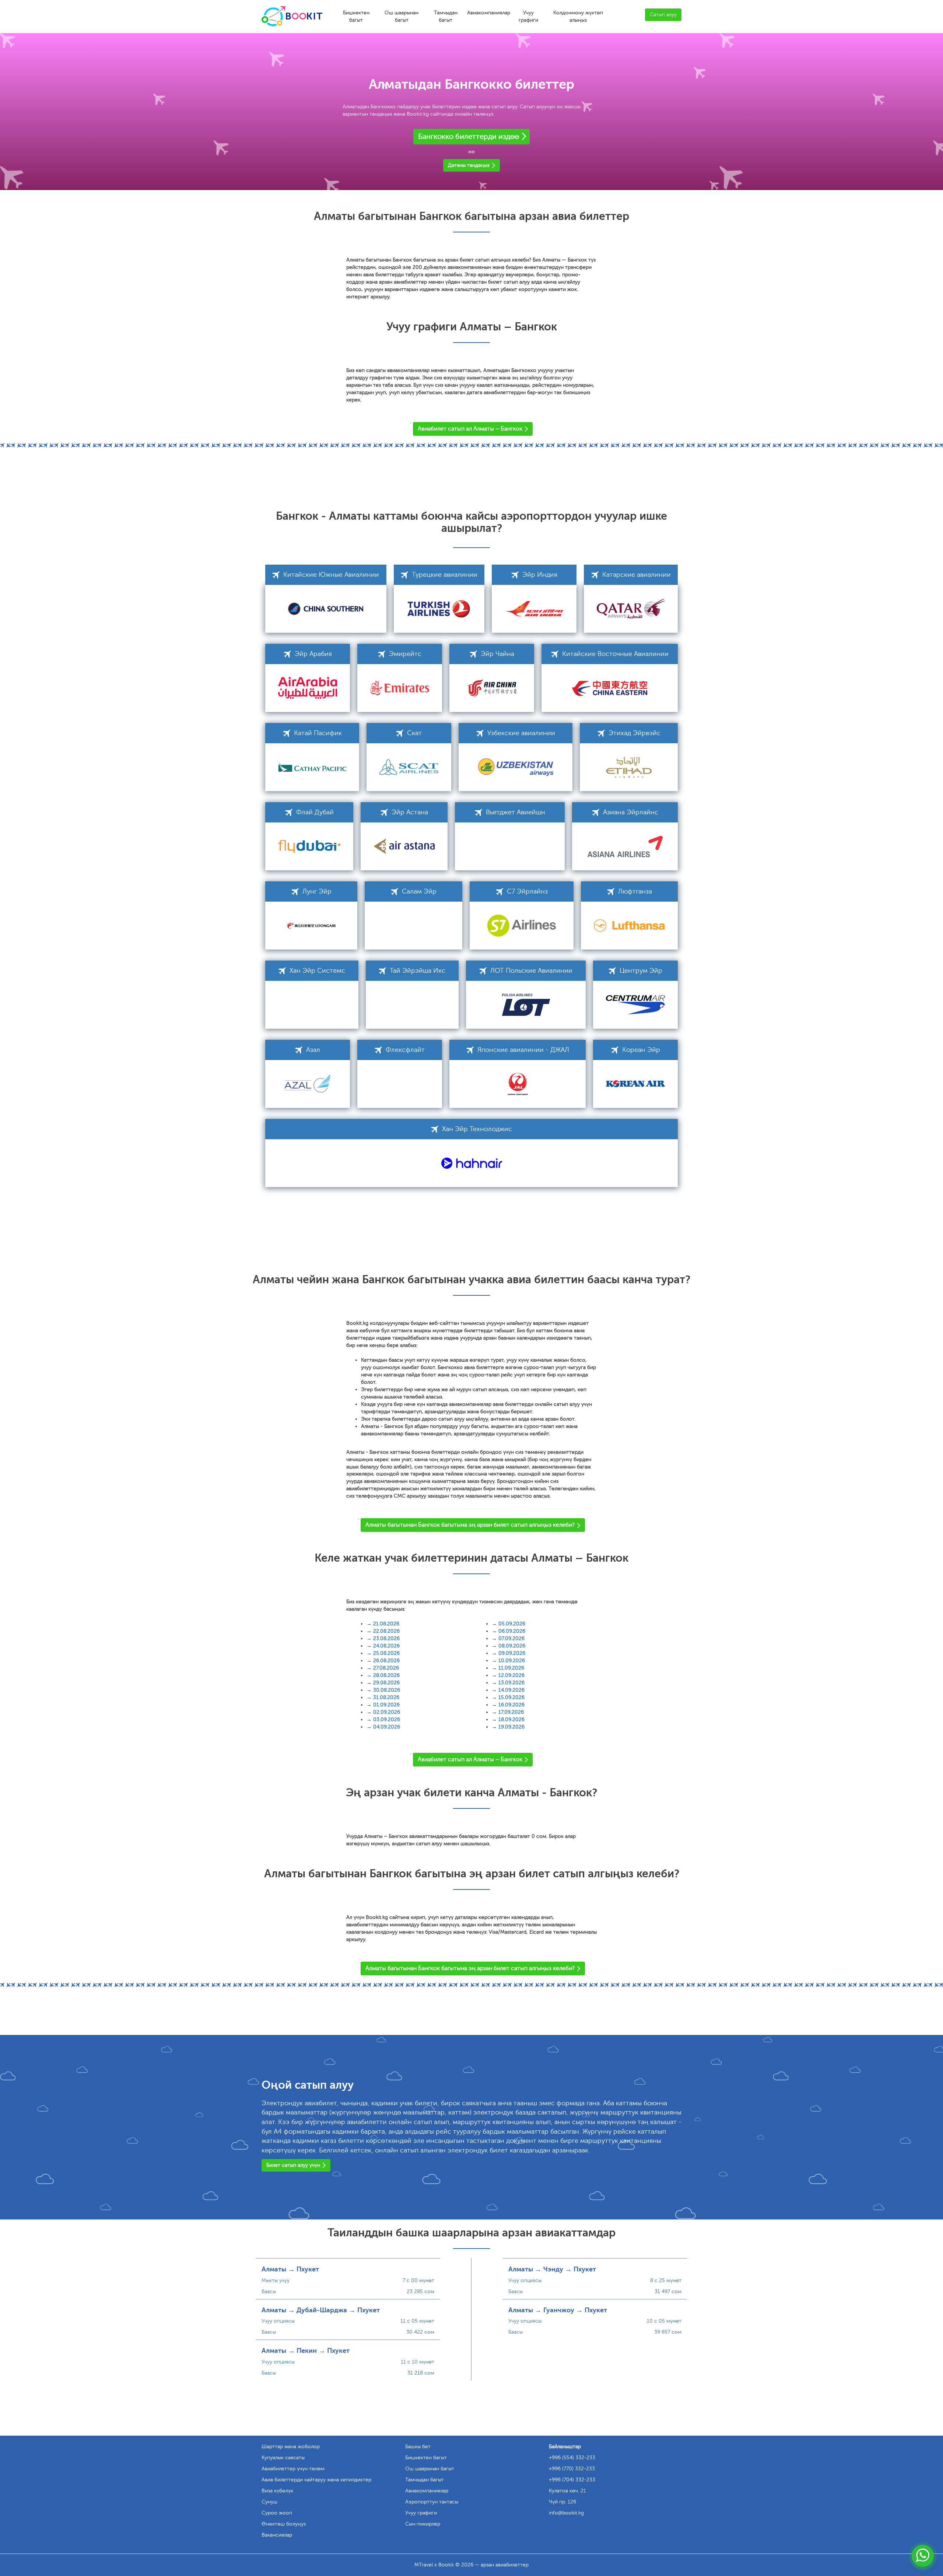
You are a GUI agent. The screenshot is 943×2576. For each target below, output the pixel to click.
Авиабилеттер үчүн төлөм (293, 2469)
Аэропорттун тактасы (432, 2502)
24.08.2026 (386, 1646)
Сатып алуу (663, 15)
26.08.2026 (386, 1661)
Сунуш (269, 2502)
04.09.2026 (387, 1727)
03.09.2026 (387, 1719)
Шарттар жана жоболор (291, 2447)
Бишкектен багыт (356, 16)
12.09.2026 (511, 1675)
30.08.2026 (387, 1690)
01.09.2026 (386, 1705)
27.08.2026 (386, 1668)
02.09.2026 (387, 1712)
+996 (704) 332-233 (572, 2480)
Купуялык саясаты (283, 2458)
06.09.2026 (512, 1631)
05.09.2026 (512, 1624)
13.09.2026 (511, 1683)
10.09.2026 (512, 1661)
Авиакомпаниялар (489, 13)
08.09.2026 (512, 1646)
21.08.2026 (386, 1624)
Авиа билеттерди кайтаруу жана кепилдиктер (316, 2480)
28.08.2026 (386, 1675)
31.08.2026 (386, 1697)
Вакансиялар (277, 2535)
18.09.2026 (511, 1719)
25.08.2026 (386, 1653)
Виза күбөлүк (277, 2491)
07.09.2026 (511, 1638)
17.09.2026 (511, 1712)
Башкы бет (418, 2447)
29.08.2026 (386, 1683)
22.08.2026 (386, 1631)
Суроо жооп (277, 2513)
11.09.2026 (511, 1668)
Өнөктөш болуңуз (284, 2524)
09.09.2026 (512, 1653)
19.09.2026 (511, 1727)
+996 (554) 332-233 (572, 2458)
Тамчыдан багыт (446, 16)
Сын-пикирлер (423, 2524)
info (566, 2513)
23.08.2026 (386, 1638)
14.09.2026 (511, 1690)
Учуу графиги (528, 16)
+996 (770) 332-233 (572, 2469)
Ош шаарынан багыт (402, 16)
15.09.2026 (511, 1697)
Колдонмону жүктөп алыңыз (578, 16)
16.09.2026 (511, 1705)
